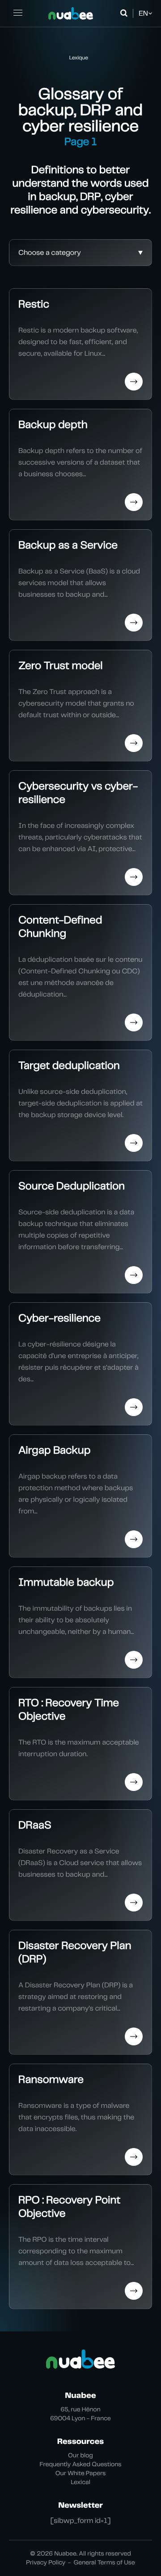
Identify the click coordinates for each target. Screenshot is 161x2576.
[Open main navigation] (18, 13)
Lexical (80, 2482)
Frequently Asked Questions (81, 2464)
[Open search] (125, 13)
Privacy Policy (46, 2563)
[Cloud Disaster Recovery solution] (71, 13)
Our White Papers (81, 2473)
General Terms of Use (104, 2563)
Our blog (80, 2456)
